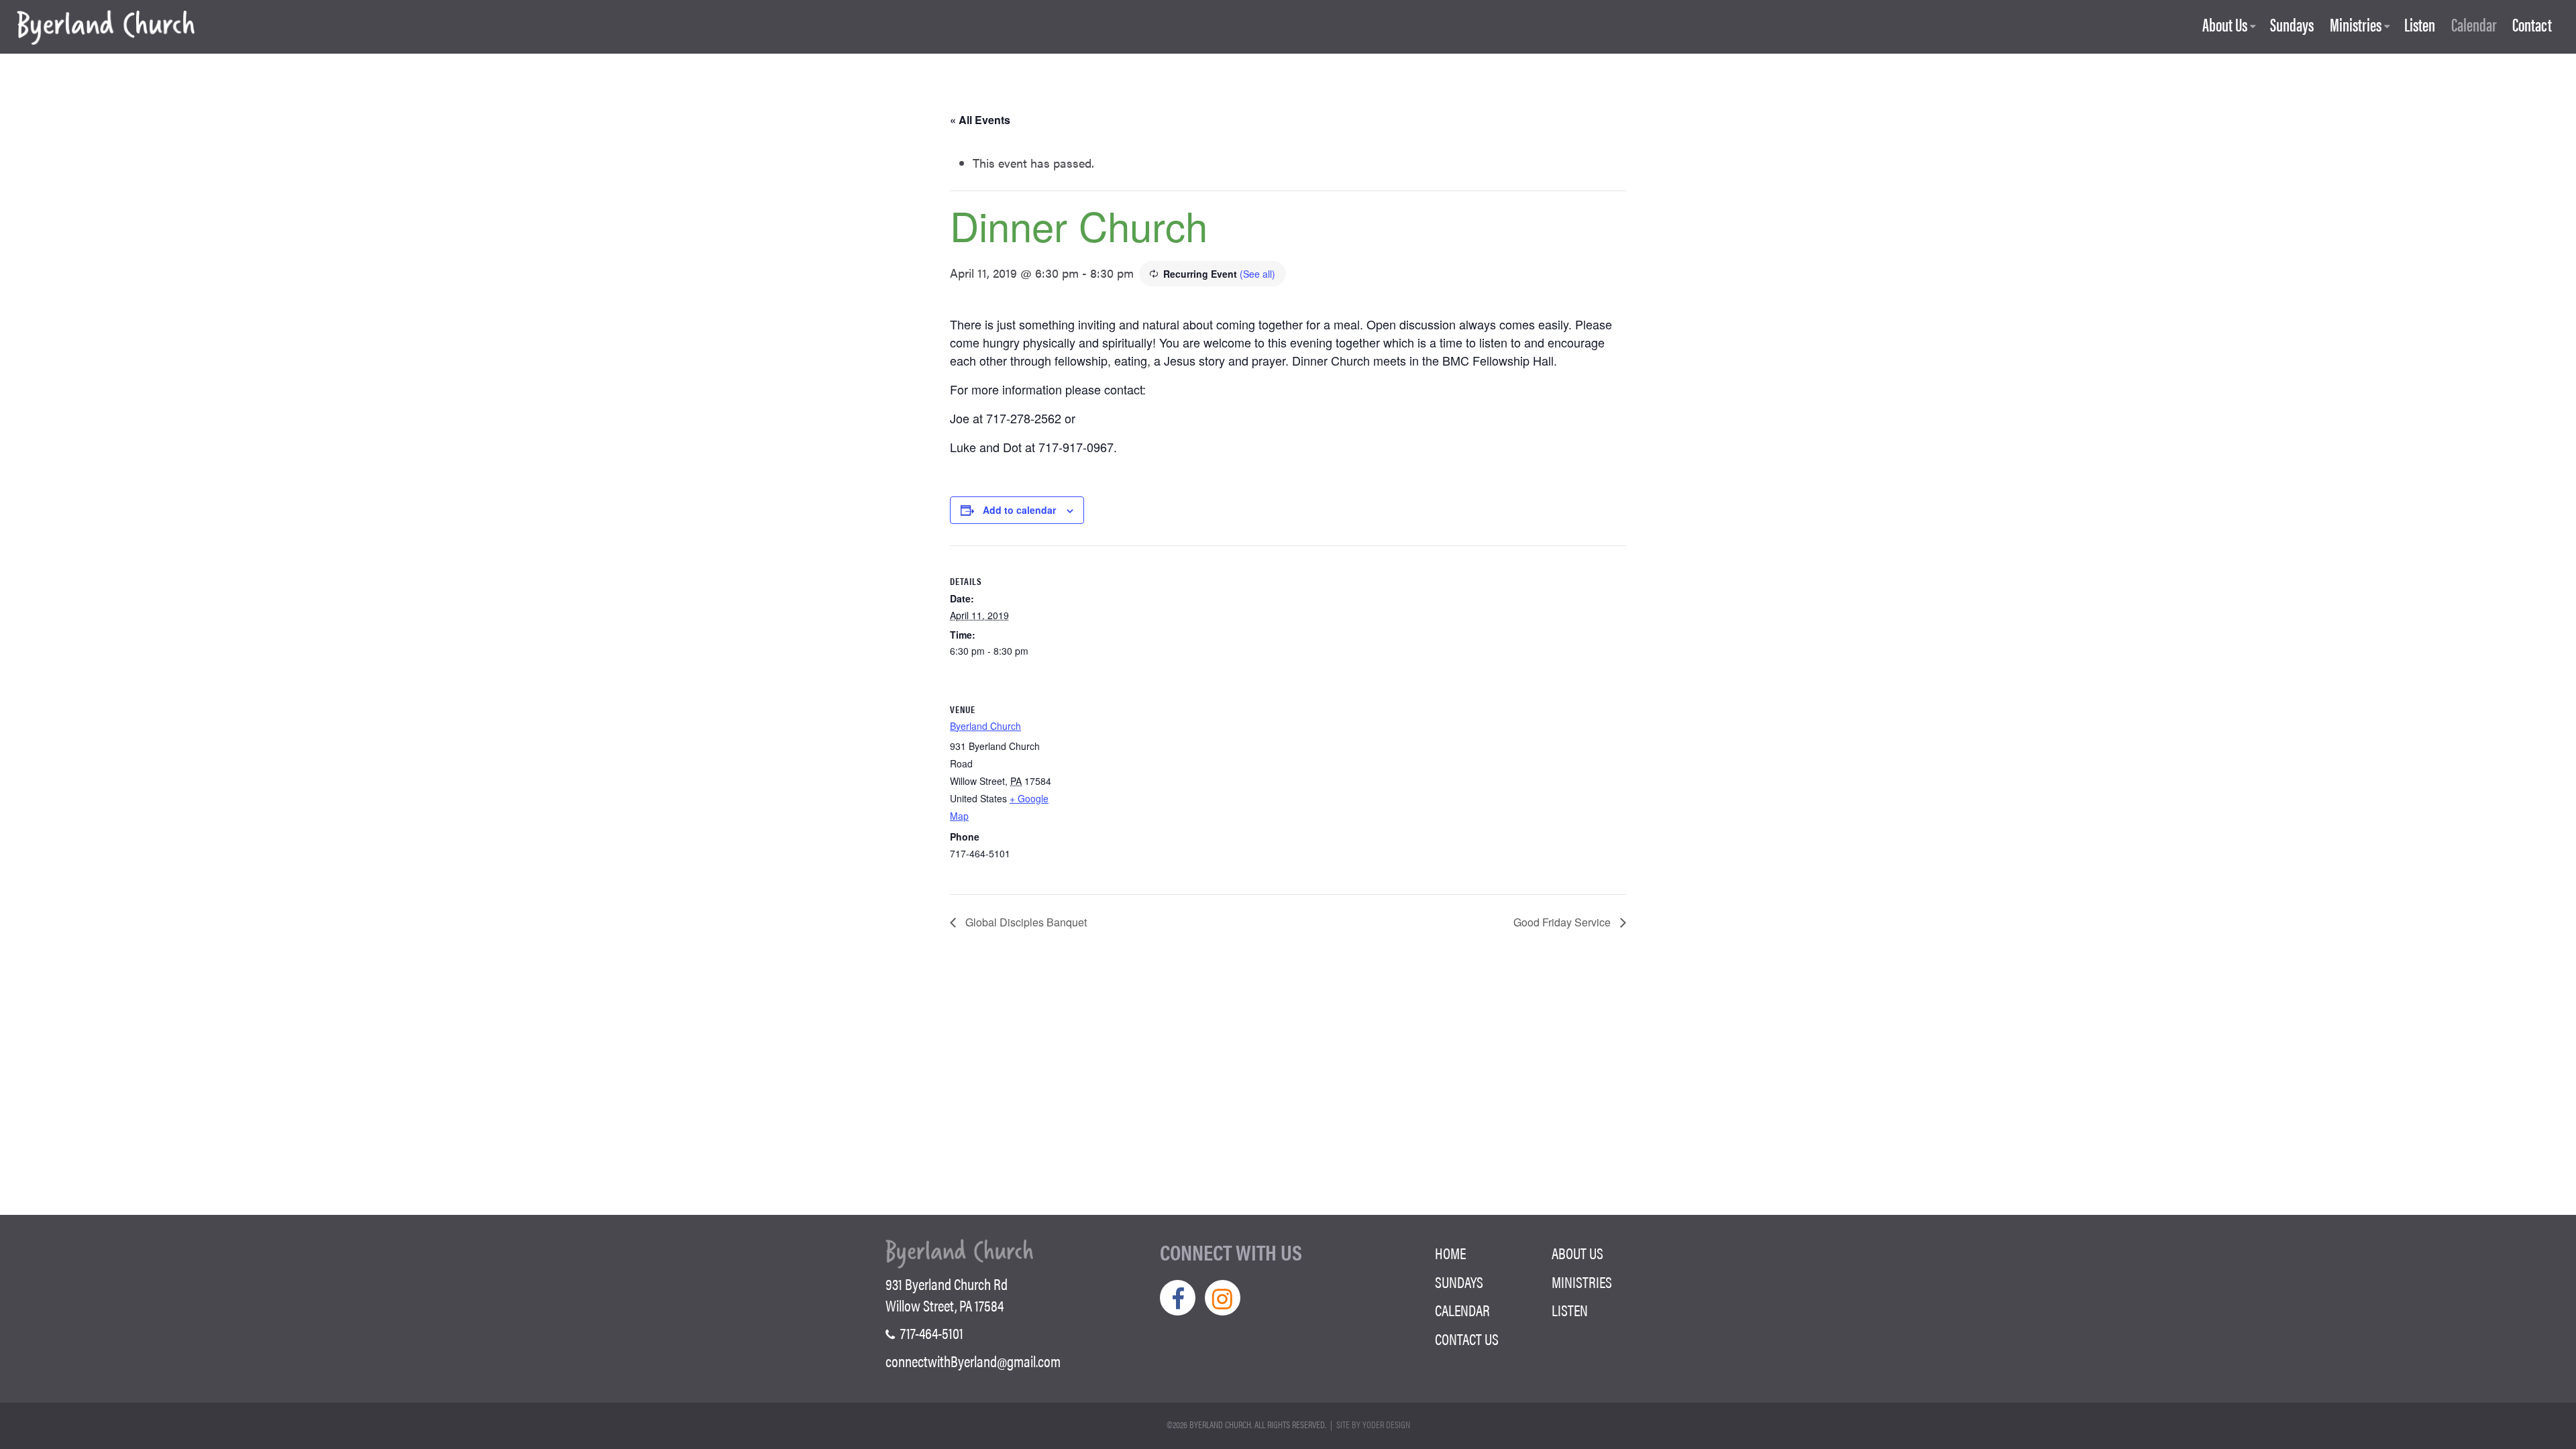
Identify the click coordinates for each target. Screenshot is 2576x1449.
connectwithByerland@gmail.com (973, 1361)
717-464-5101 (930, 1333)
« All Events (980, 120)
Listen (2420, 25)
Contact (2532, 25)
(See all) (1257, 274)
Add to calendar (1019, 510)
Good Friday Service (1563, 922)
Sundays (2292, 25)
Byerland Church (985, 726)
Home (1450, 1253)
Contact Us (1467, 1339)
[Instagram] (1223, 1298)
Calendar (2474, 25)
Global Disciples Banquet (1025, 922)
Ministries (2356, 25)
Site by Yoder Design (1373, 1424)
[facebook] (1178, 1298)
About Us (2225, 25)
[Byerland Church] (106, 29)
